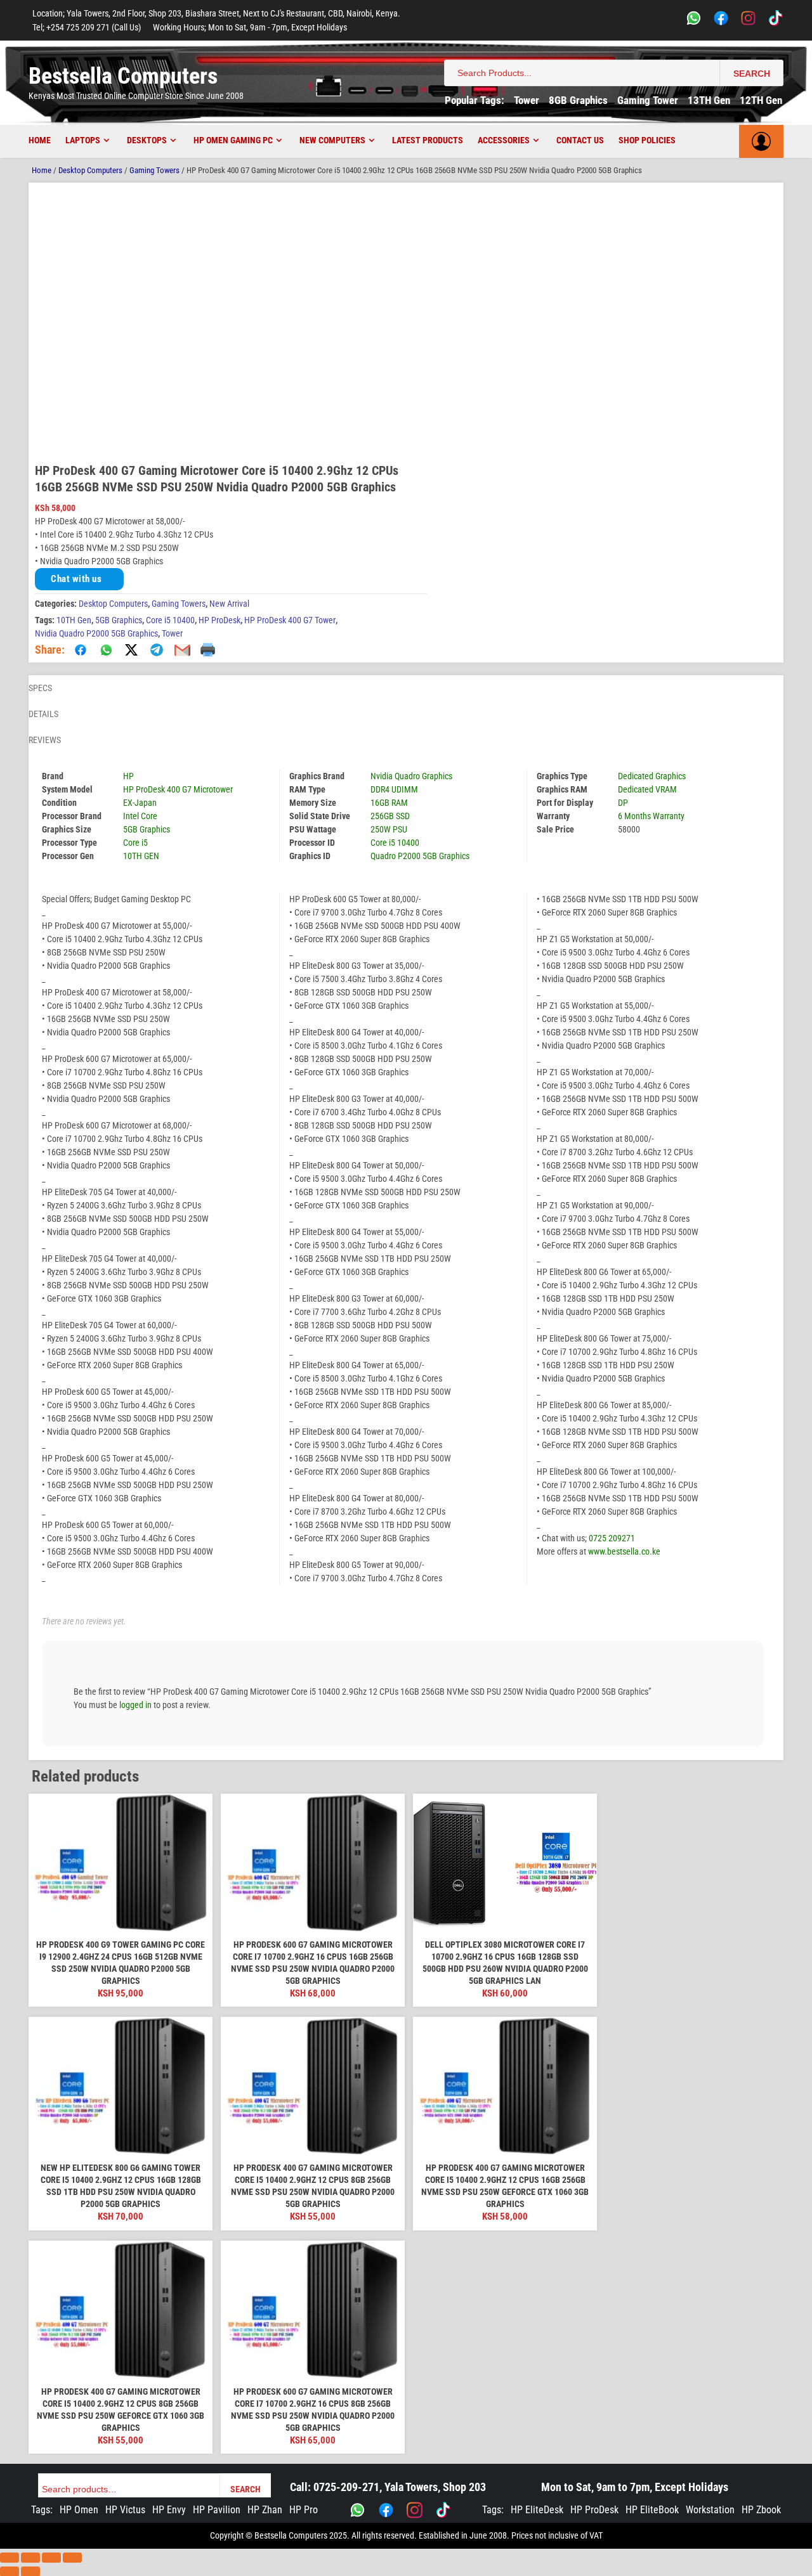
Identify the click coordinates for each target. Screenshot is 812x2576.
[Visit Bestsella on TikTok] (443, 2510)
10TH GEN (141, 856)
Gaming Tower (648, 100)
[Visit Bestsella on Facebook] (386, 2510)
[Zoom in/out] (10, 2558)
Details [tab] (43, 714)
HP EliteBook (652, 2510)
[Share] (51, 2558)
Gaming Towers (154, 170)
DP (623, 803)
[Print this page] (207, 650)
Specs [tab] (40, 688)
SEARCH (752, 74)
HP (128, 776)
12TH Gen (761, 100)
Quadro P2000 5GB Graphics (420, 856)
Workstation (710, 2510)
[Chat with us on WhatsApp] (357, 2510)
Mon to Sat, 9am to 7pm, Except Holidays (635, 2487)
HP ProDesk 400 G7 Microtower (178, 789)
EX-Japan (140, 803)
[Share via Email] (182, 650)
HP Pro (304, 2510)
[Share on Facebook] (81, 650)
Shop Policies (647, 140)
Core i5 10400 (170, 620)
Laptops (83, 140)
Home (40, 140)
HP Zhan (265, 2510)
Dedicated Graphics (652, 776)
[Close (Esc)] (72, 2558)
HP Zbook (761, 2510)
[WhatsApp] (694, 20)
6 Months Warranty (651, 816)
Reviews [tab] (45, 740)
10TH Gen (74, 620)
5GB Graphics (119, 620)
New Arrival (229, 604)
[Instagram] (748, 20)
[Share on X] (131, 650)
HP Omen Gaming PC (233, 140)
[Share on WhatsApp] (106, 650)
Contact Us (580, 140)
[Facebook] (721, 20)
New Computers (332, 140)
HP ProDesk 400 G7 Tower (290, 620)
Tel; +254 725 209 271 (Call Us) (87, 27)
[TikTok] (776, 20)
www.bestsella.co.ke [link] (624, 1551)
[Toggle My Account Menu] (761, 141)
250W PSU (389, 829)
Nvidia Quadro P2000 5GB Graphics (96, 633)
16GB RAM (389, 803)
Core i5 (135, 843)
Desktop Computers (90, 170)
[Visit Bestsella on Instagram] (415, 2510)
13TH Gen (709, 100)
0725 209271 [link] (612, 1538)
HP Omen (79, 2510)
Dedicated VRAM (647, 789)
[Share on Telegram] (157, 650)
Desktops (147, 140)
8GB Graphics (578, 100)
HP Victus (125, 2510)
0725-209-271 (346, 2487)
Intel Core (140, 816)
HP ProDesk (219, 620)
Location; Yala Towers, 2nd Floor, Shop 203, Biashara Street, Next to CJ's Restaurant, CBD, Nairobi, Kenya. (216, 13)
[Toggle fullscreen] (30, 2558)
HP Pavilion (217, 2510)
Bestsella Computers (123, 76)
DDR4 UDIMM (394, 789)
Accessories (504, 140)
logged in (135, 1705)
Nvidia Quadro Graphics (411, 776)
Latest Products (428, 140)
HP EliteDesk (537, 2510)
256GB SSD (390, 816)
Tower (527, 100)
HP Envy (169, 2510)
